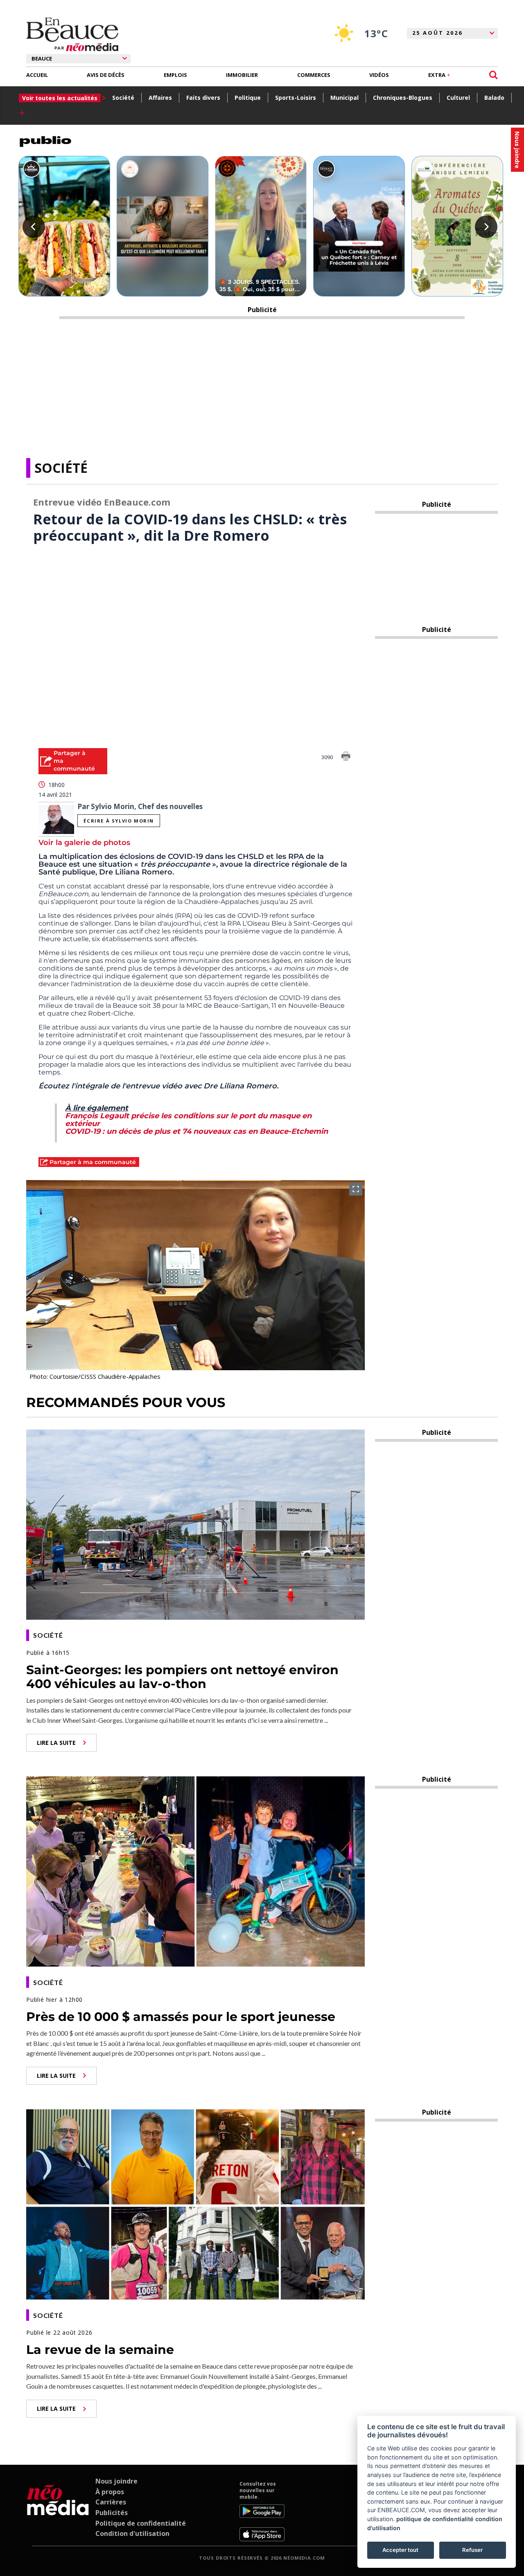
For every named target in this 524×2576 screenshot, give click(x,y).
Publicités (112, 2513)
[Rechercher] (494, 75)
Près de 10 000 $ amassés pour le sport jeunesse (181, 2017)
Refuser (472, 2550)
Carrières (111, 2502)
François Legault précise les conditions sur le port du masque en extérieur (188, 1120)
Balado (494, 98)
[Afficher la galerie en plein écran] (356, 1189)
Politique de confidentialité (141, 2523)
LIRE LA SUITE (56, 1743)
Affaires (160, 98)
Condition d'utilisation (132, 2533)
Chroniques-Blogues (403, 98)
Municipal (344, 98)
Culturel (458, 98)
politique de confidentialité (435, 2519)
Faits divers (203, 98)
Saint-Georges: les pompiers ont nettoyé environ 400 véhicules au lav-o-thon (182, 1677)
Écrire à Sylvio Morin (119, 821)
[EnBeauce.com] (58, 2511)
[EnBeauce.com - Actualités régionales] (72, 34)
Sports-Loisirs (296, 98)
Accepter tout (400, 2550)
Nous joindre (116, 2481)
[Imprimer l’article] (346, 758)
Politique (248, 98)
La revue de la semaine (100, 2350)
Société (123, 98)
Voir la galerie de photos (84, 843)
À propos (110, 2492)
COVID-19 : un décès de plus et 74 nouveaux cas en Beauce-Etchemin (196, 1131)
